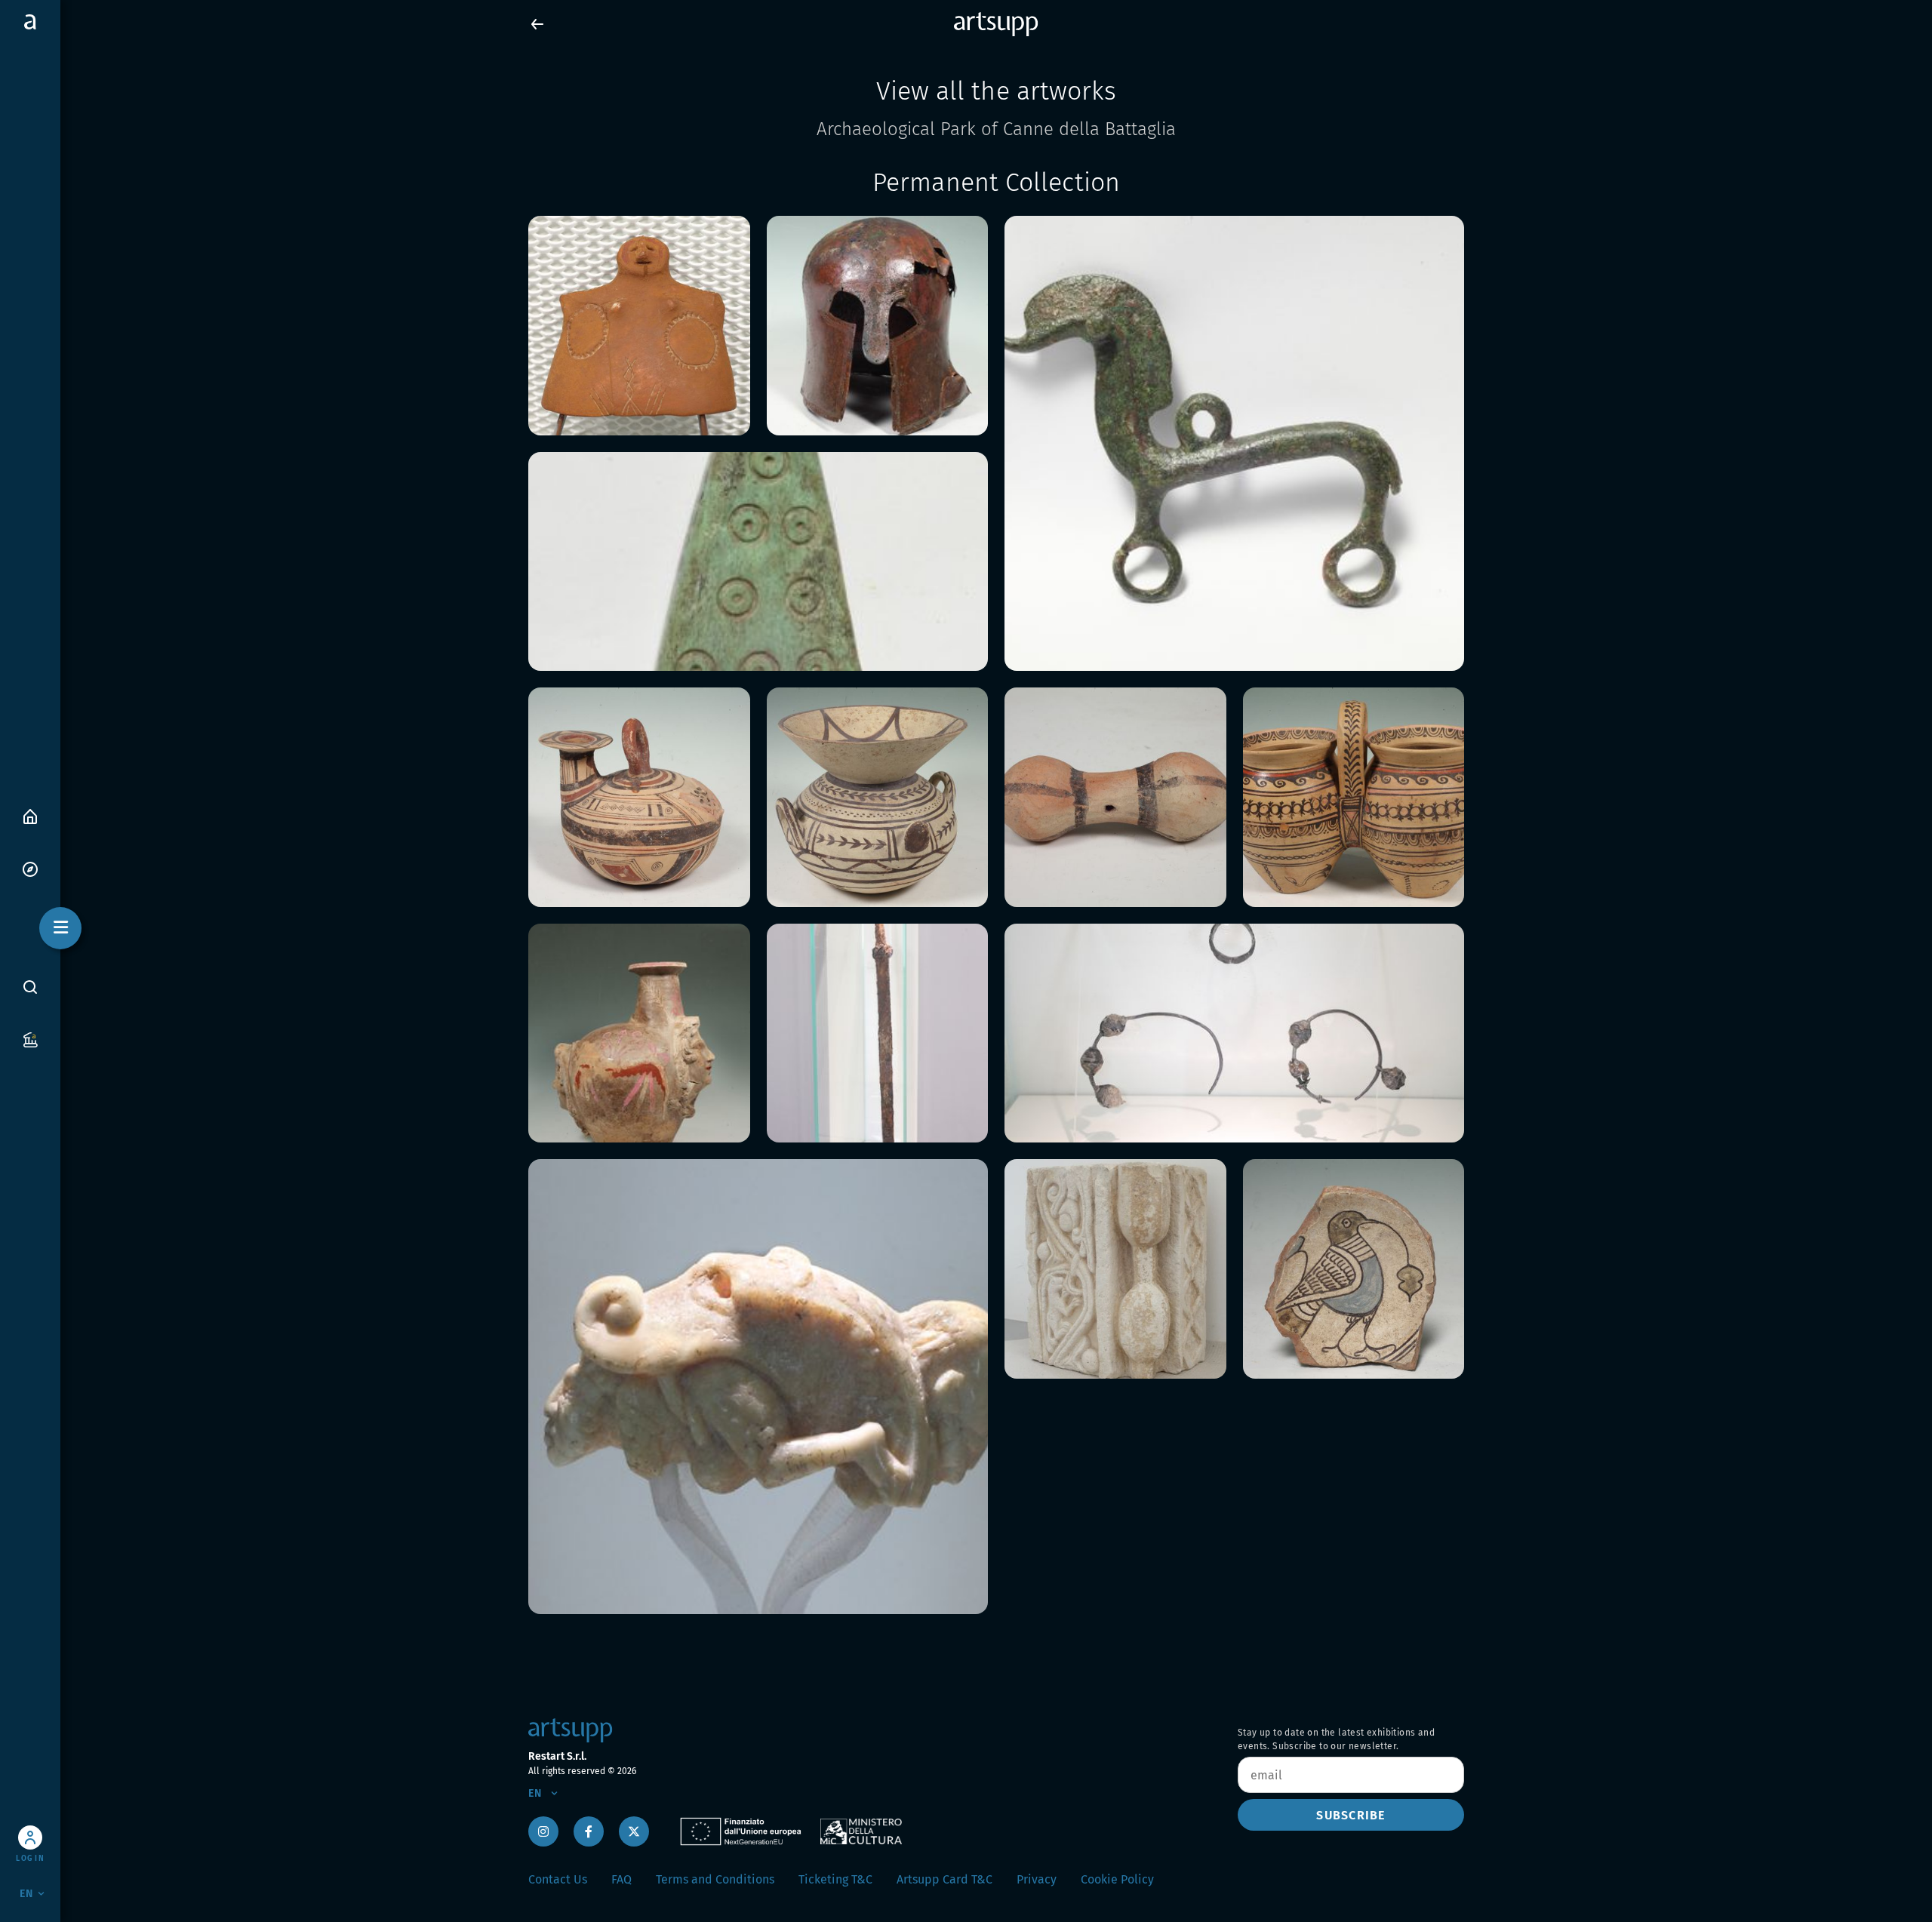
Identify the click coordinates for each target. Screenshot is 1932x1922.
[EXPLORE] (30, 868)
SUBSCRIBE (1351, 1815)
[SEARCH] (30, 987)
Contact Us (558, 1879)
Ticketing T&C (835, 1879)
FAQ (621, 1879)
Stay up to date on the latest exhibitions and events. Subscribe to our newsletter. (1336, 1739)
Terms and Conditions (715, 1879)
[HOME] (30, 815)
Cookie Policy (1117, 1879)
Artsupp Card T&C (944, 1879)
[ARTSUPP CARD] (30, 1039)
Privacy (1037, 1879)
